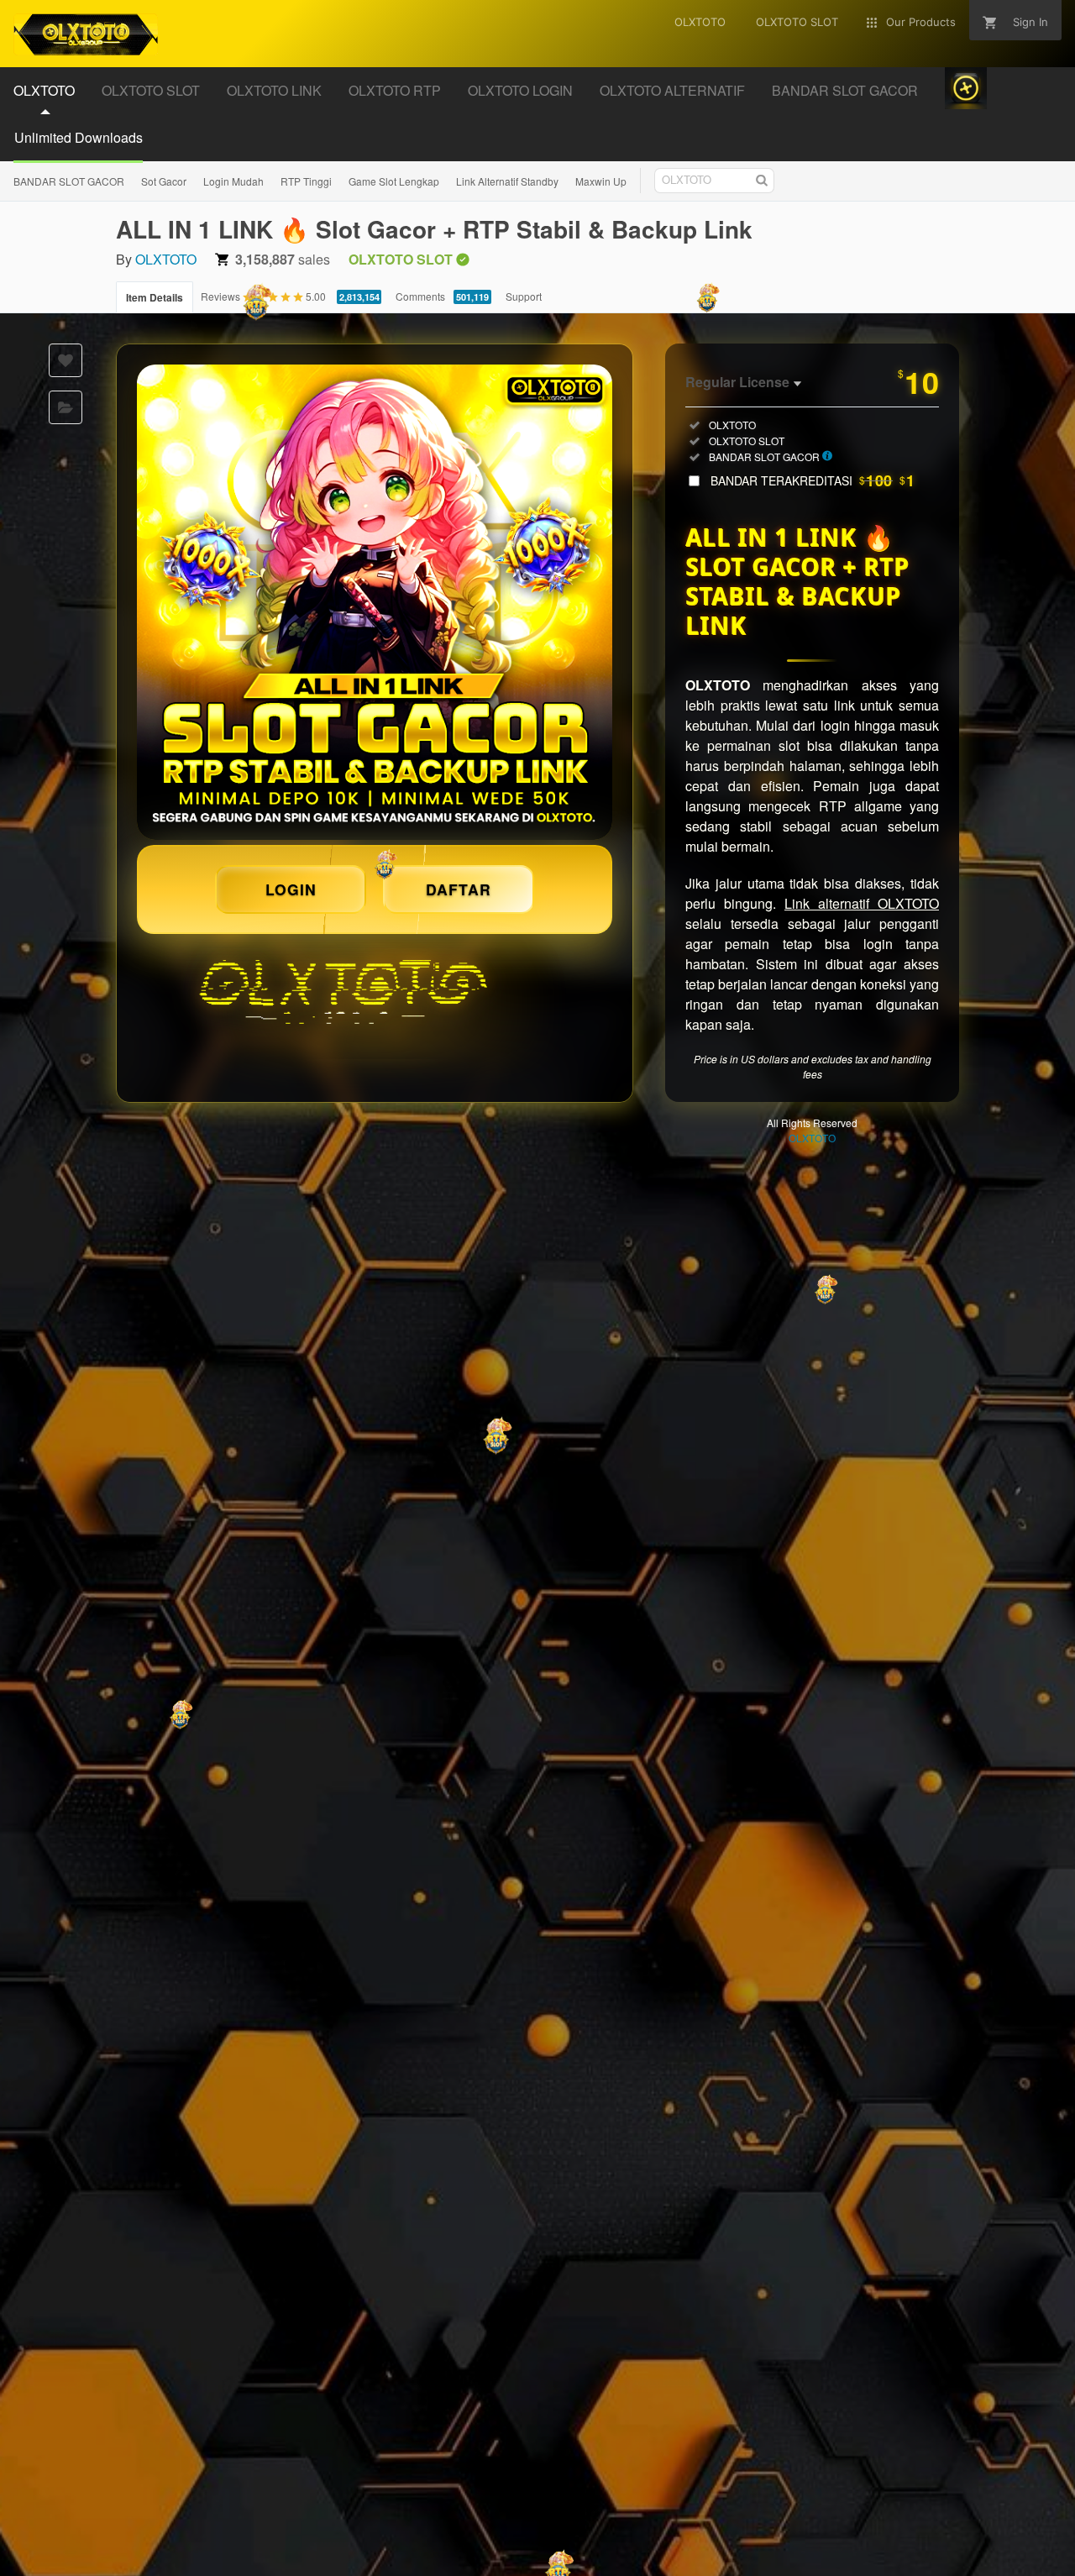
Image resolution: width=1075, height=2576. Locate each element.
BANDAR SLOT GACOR (69, 181)
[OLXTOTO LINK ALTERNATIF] (375, 602)
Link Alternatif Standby (507, 181)
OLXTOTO (166, 259)
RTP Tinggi (306, 181)
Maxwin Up (601, 181)
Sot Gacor (164, 181)
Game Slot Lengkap (394, 181)
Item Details (155, 297)
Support (524, 296)
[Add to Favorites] (66, 360)
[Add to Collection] (66, 407)
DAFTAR (459, 889)
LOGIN (291, 889)
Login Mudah (233, 181)
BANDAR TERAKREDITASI (813, 480)
